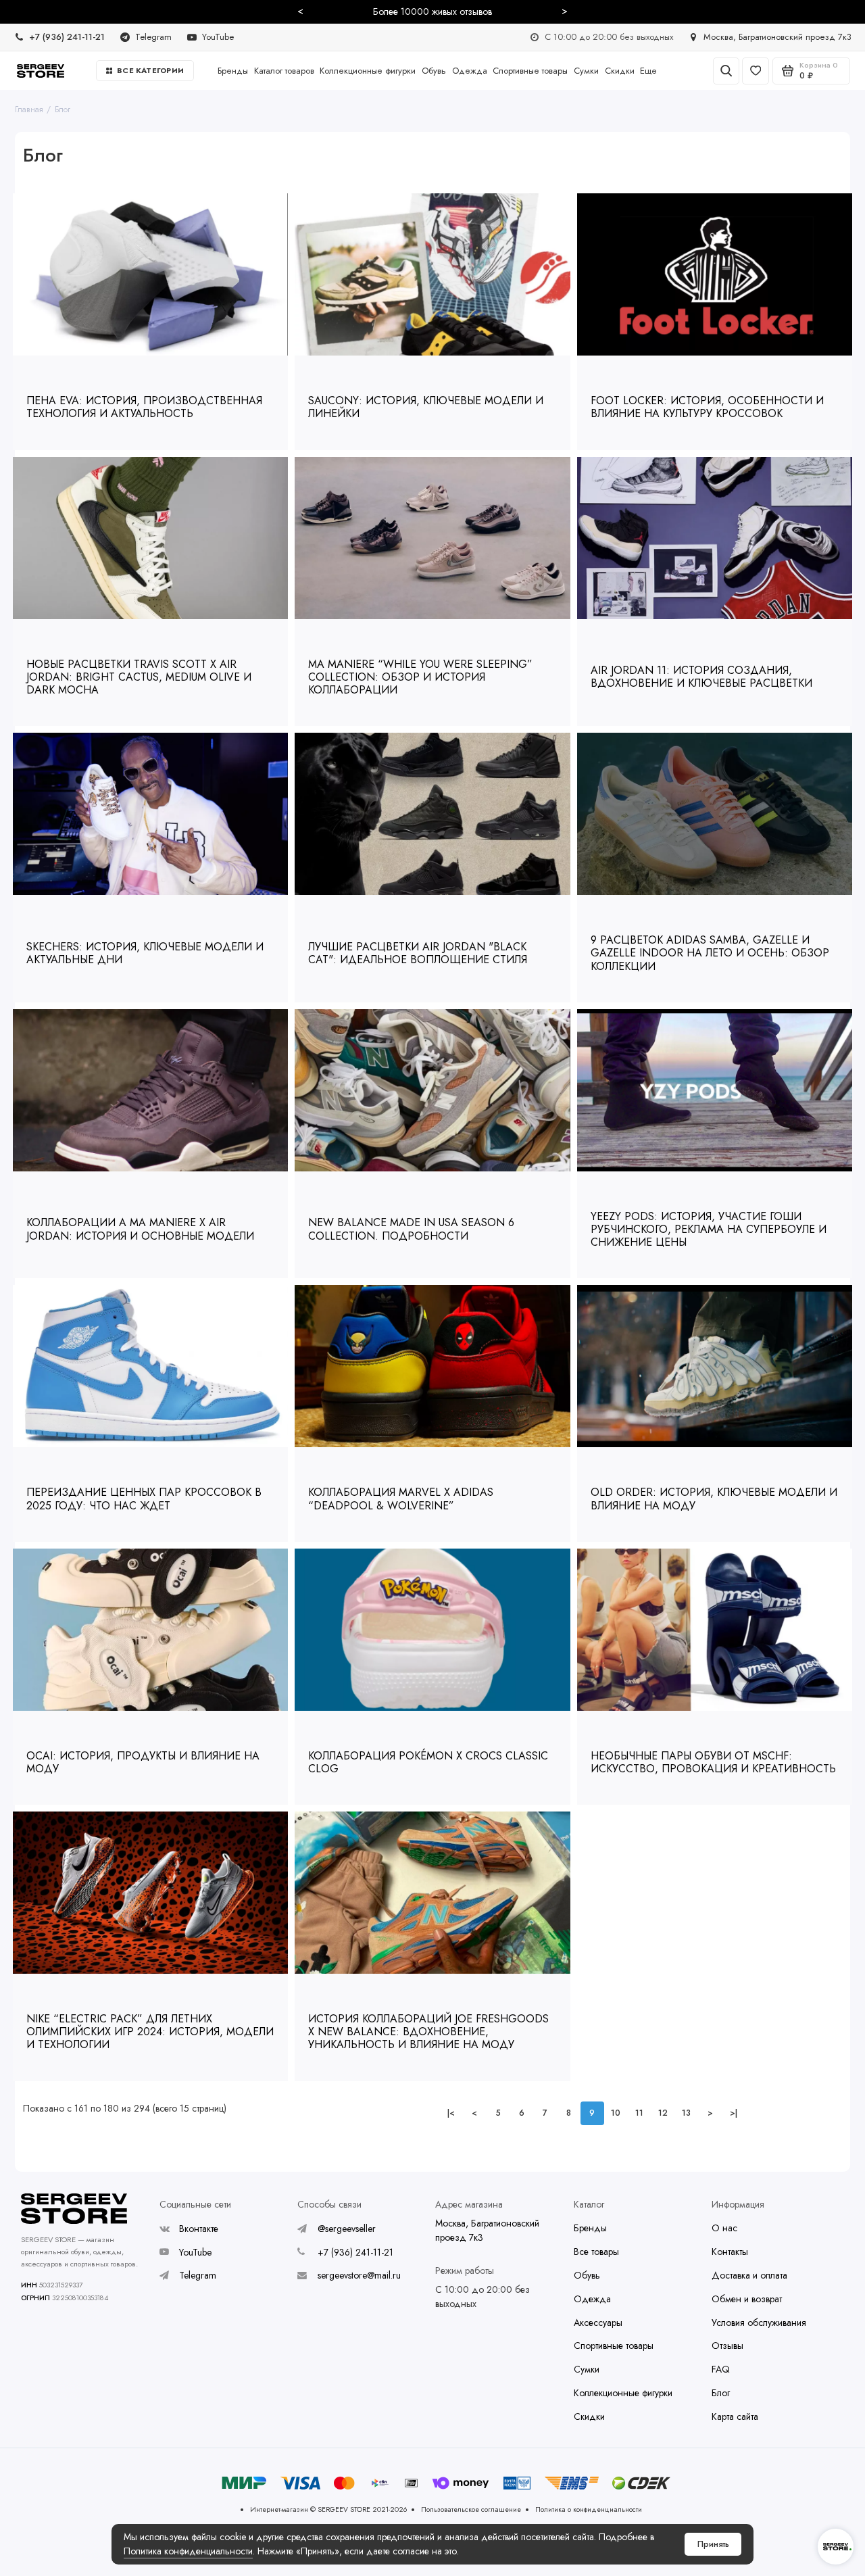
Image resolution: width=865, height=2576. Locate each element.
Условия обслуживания (759, 2323)
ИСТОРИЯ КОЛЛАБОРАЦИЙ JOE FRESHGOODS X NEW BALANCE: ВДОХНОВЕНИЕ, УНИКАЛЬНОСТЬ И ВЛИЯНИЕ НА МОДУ (428, 2032)
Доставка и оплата (749, 2275)
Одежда (470, 71)
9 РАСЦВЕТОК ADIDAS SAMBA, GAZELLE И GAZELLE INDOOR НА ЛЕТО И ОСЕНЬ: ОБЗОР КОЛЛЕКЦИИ (710, 953)
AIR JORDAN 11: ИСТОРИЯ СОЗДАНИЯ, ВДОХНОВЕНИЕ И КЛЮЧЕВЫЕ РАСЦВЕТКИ (701, 677)
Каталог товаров (284, 71)
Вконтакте (199, 2229)
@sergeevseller (347, 2229)
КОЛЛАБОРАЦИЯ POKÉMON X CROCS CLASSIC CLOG (428, 1762)
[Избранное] (756, 71)
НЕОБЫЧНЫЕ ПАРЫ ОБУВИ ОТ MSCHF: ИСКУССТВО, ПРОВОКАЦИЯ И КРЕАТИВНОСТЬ (713, 1762)
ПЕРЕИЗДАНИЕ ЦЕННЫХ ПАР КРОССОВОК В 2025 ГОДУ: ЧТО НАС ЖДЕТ (144, 1499)
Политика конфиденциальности (188, 2551)
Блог (63, 109)
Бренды (233, 71)
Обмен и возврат (747, 2299)
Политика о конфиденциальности (589, 2509)
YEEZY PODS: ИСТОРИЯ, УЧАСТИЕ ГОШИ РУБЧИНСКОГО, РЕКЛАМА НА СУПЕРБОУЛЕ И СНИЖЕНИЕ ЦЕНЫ (709, 1229)
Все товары (596, 2252)
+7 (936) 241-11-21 (355, 2252)
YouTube (195, 2252)
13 (686, 2113)
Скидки (620, 71)
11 (639, 2113)
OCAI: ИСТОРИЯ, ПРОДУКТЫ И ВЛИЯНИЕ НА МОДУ (143, 1762)
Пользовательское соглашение (471, 2509)
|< (451, 2113)
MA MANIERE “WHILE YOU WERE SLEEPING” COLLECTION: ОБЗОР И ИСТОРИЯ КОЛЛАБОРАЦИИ (420, 677)
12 (663, 2113)
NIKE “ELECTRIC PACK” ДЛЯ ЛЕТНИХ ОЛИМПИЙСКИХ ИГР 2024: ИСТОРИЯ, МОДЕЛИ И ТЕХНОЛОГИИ (150, 2032)
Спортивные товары (530, 71)
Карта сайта (735, 2416)
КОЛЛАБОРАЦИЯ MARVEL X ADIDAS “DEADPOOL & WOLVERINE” (401, 1499)
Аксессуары (598, 2323)
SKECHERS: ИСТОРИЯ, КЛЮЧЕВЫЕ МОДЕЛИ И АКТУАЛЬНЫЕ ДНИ (145, 953)
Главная (29, 109)
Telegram (198, 2275)
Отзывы (727, 2346)
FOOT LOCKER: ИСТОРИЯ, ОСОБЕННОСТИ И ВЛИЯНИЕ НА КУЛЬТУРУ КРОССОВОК (707, 407)
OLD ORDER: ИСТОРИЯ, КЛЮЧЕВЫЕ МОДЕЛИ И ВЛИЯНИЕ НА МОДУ (714, 1499)
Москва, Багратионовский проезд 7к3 (487, 2230)
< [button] (300, 11)
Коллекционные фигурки (368, 71)
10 (616, 2113)
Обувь (434, 71)
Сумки (586, 71)
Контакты (730, 2252)
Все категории (150, 70)
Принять (713, 2544)
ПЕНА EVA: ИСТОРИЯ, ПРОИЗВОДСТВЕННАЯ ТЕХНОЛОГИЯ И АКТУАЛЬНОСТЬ (144, 407)
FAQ (721, 2369)
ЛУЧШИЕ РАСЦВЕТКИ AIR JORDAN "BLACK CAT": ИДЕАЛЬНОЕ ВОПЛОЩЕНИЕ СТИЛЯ (418, 953)
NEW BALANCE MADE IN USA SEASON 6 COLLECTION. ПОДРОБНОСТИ (411, 1229)
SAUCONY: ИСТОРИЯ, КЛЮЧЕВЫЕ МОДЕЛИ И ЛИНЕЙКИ (426, 407)
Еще (648, 71)
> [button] (565, 11)
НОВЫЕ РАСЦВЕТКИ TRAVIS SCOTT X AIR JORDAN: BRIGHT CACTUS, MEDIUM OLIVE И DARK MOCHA (139, 677)
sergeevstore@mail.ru (359, 2275)
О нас (724, 2228)
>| (734, 2113)
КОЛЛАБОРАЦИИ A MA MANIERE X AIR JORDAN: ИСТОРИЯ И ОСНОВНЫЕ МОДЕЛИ (140, 1229)
